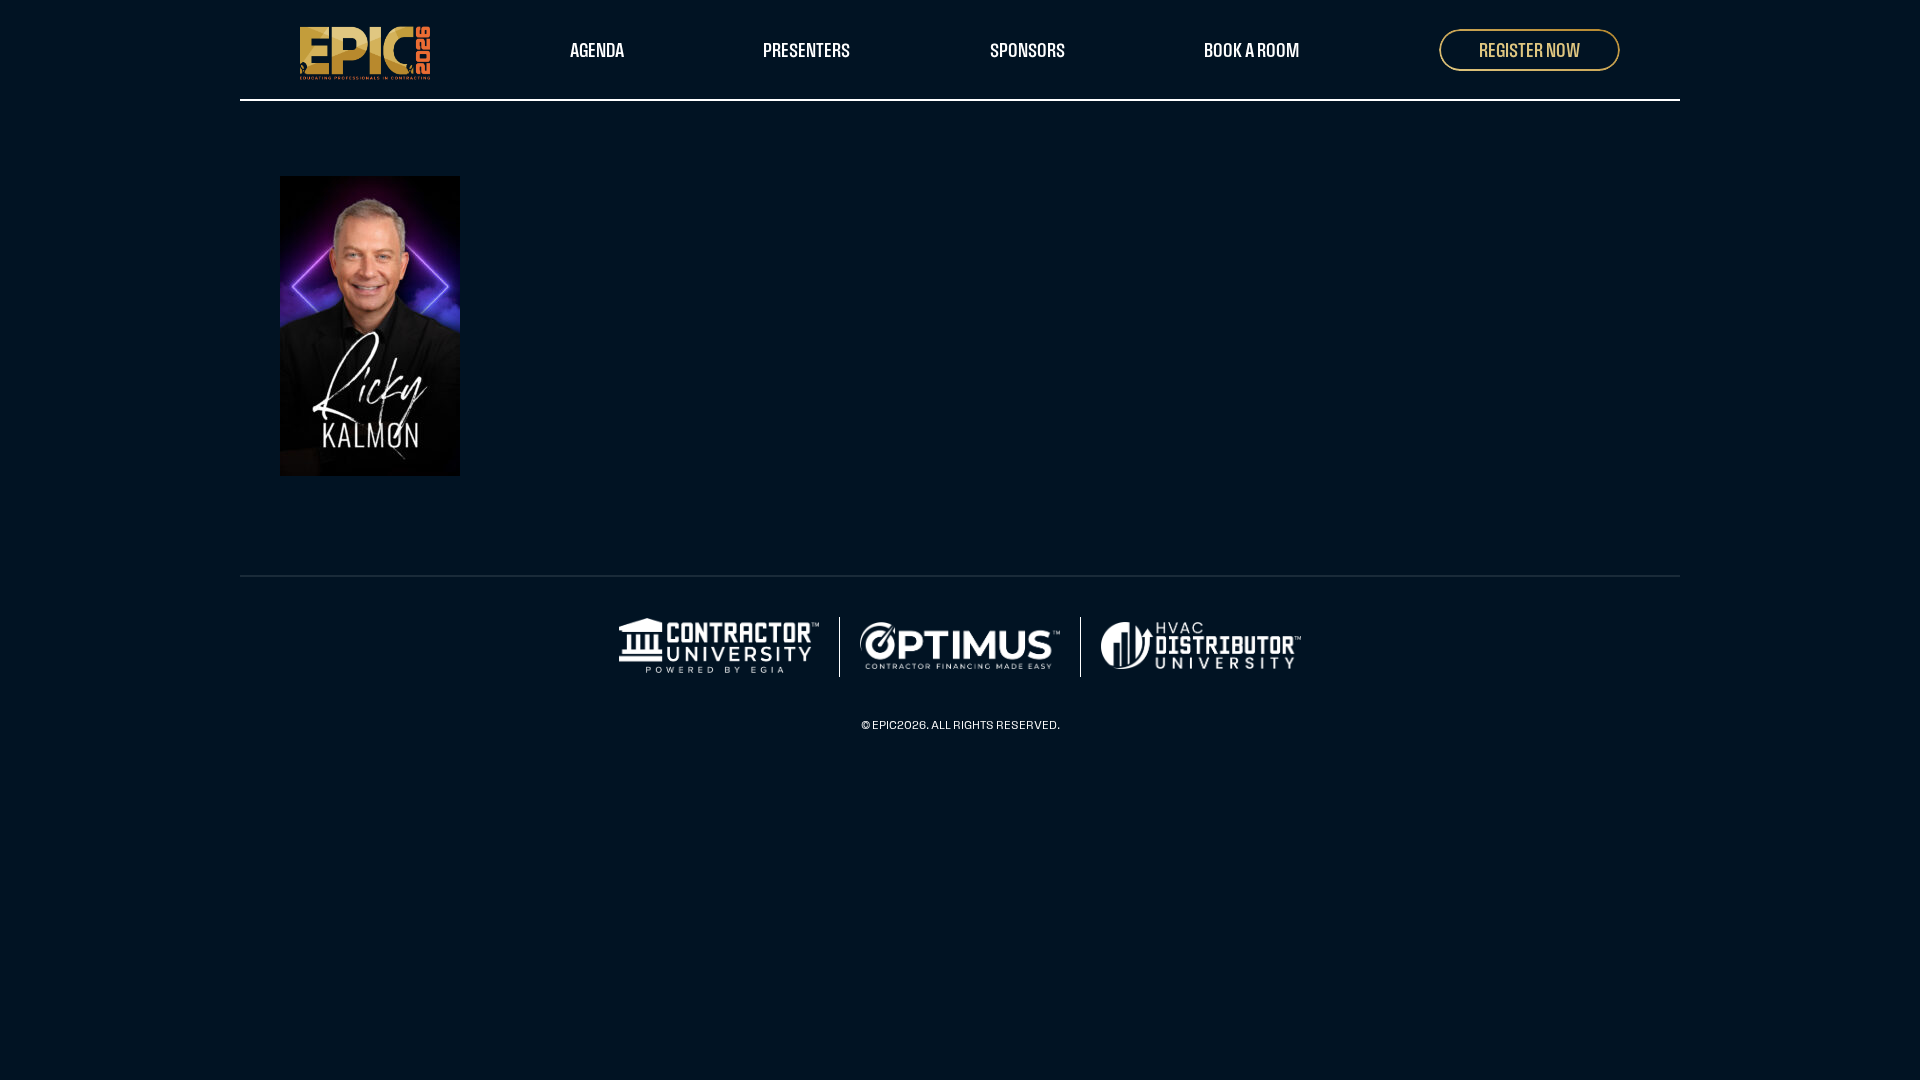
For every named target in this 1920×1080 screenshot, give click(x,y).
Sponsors (1027, 50)
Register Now (1529, 50)
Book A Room (1251, 50)
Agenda (597, 50)
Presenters (806, 50)
